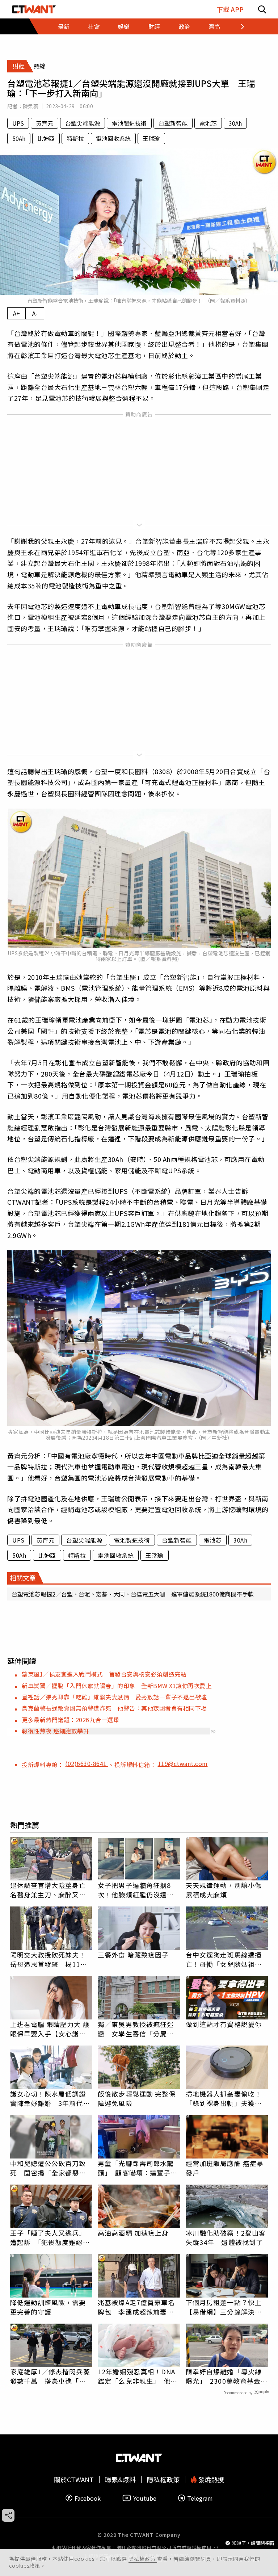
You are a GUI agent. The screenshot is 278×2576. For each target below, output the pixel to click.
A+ (16, 313)
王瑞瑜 (151, 138)
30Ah (235, 123)
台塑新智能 (173, 123)
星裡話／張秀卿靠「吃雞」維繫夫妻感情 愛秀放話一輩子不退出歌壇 (114, 1697)
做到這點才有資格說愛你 (224, 2024)
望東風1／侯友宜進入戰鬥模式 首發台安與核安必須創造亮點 (104, 1674)
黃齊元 (45, 123)
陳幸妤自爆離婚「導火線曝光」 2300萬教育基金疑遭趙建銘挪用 (227, 2376)
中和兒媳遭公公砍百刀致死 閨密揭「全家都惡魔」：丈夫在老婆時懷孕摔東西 (50, 2168)
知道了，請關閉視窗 (253, 2543)
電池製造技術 (129, 123)
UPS (18, 123)
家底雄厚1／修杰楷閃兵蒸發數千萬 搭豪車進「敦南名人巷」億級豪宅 (50, 2376)
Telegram (200, 2498)
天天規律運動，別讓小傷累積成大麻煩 (224, 1890)
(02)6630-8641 (87, 1763)
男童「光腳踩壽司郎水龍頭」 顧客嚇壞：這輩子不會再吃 (138, 2168)
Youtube (145, 2498)
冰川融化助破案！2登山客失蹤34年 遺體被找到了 (226, 2237)
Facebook (88, 2498)
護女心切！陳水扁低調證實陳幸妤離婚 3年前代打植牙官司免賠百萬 (50, 2098)
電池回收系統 (113, 138)
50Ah (19, 138)
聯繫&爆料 (120, 2479)
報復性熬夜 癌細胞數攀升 (55, 1731)
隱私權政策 (143, 2559)
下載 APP (230, 9)
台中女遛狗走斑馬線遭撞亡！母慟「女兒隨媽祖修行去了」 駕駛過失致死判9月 (226, 1959)
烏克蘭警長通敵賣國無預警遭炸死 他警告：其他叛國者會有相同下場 (114, 1708)
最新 (64, 26)
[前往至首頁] (34, 9)
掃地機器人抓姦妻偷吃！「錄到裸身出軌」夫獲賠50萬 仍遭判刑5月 (224, 2098)
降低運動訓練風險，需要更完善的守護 (48, 2307)
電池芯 (208, 123)
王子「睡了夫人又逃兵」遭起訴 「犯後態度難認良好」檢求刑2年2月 (50, 2237)
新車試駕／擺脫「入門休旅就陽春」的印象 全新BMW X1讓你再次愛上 (117, 1686)
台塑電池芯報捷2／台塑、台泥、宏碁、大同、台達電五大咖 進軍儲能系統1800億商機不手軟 (133, 1594)
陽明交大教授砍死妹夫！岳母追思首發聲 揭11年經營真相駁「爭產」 (49, 1959)
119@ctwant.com (183, 1763)
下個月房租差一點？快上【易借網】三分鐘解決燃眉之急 (224, 2307)
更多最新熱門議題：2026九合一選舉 (70, 1720)
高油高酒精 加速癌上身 (133, 2233)
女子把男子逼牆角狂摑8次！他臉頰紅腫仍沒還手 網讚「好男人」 (139, 1890)
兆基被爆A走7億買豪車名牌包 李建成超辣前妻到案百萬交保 (136, 2307)
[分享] (8, 2515)
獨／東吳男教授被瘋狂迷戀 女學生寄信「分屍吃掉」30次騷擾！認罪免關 (136, 2029)
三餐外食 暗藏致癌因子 (133, 1955)
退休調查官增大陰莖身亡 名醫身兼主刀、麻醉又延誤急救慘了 (51, 1890)
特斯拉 (75, 138)
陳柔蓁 (31, 106)
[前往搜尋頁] (262, 9)
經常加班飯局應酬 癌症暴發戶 (225, 2168)
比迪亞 (46, 138)
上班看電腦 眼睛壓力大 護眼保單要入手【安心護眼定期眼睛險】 (50, 2029)
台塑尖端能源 (83, 123)
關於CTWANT (74, 2479)
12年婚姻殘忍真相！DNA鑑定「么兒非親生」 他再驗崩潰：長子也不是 (138, 2376)
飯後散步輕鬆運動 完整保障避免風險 (137, 2098)
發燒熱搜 (210, 2479)
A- (35, 313)
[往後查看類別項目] (238, 26)
